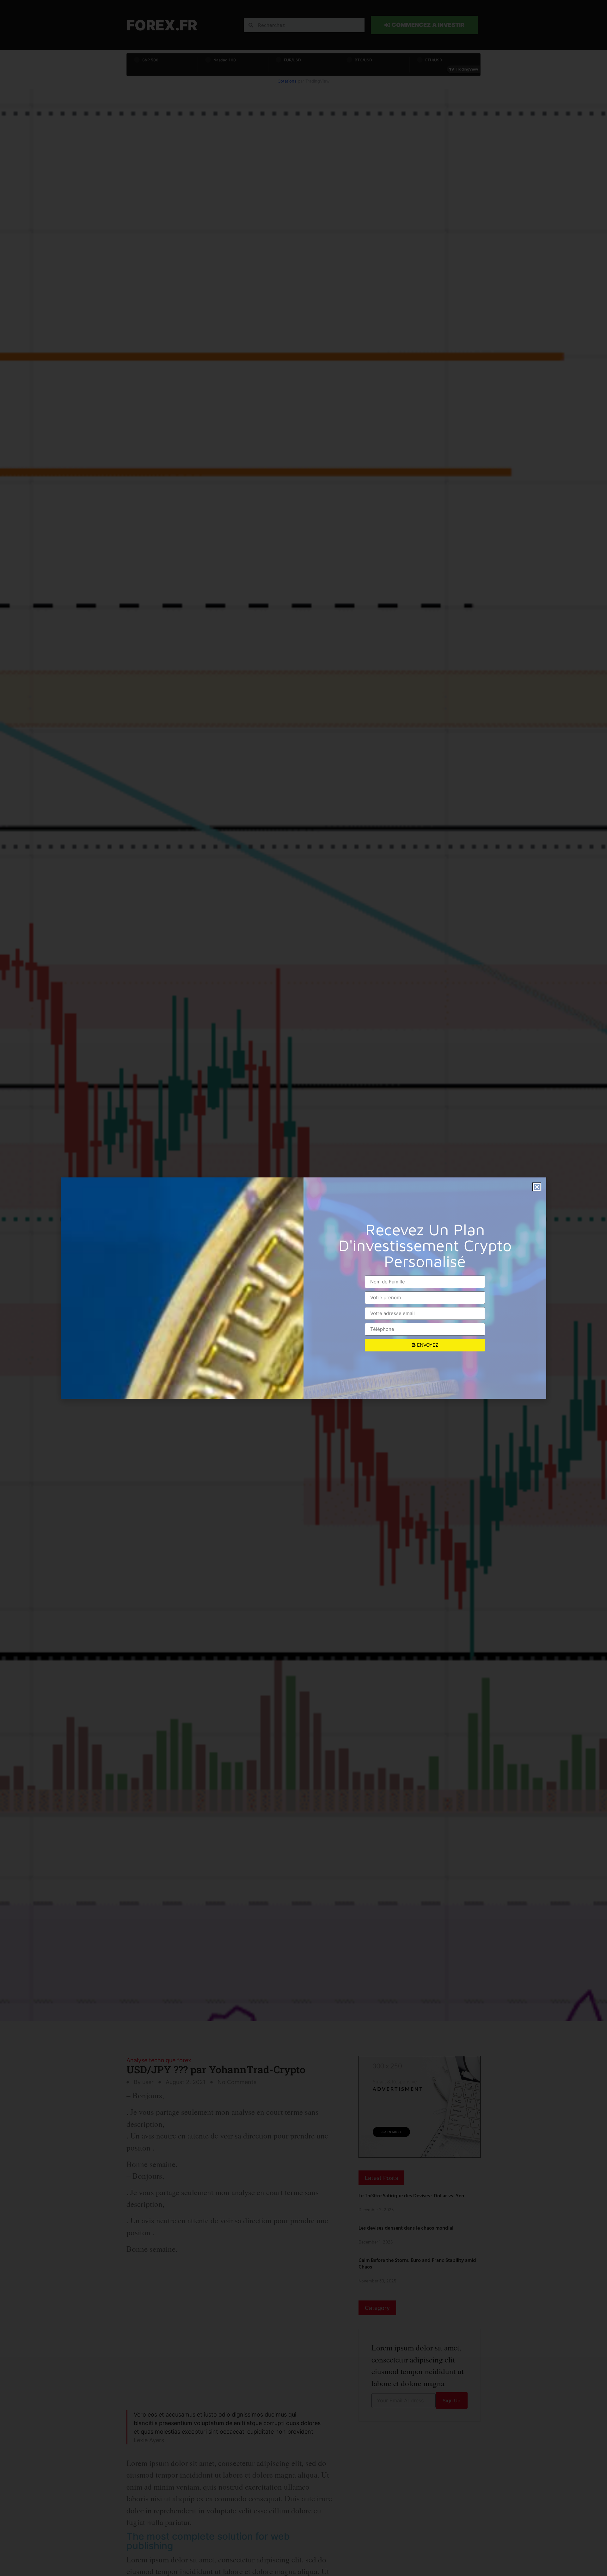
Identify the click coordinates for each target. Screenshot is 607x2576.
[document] (303, 1288)
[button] (537, 1187)
